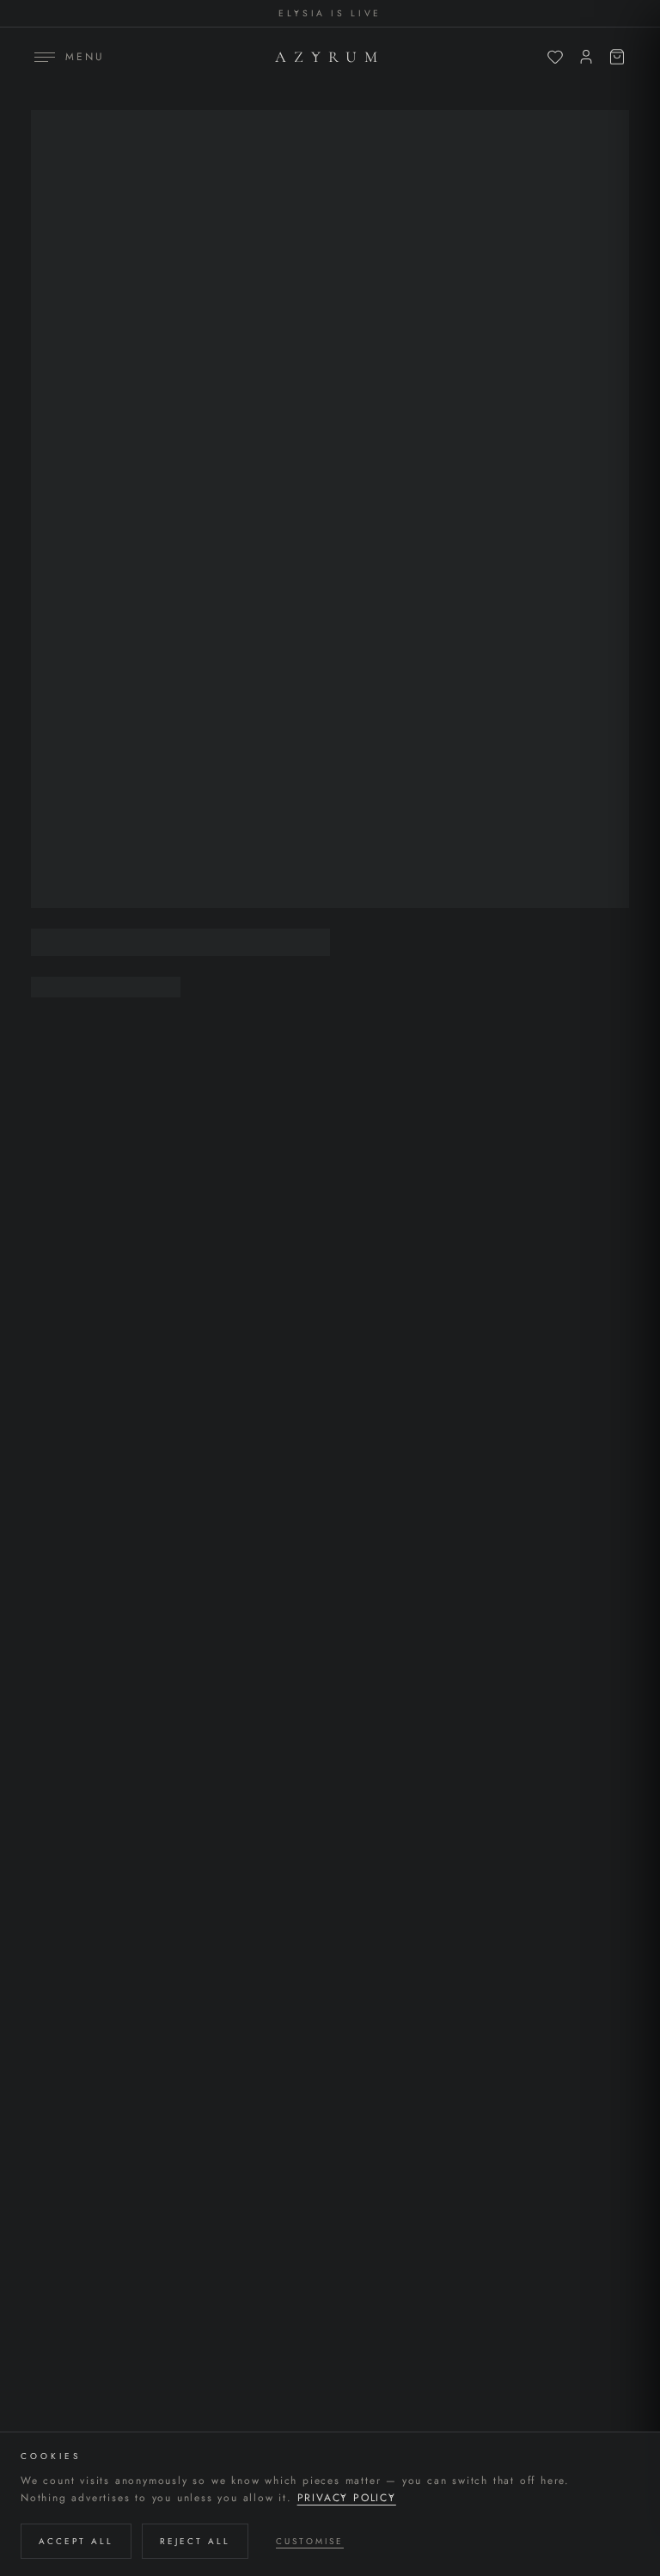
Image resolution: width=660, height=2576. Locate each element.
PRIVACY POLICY (347, 2498)
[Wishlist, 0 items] (555, 57)
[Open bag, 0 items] (617, 57)
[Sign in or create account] (586, 57)
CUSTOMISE (310, 2541)
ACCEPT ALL (76, 2541)
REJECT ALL (195, 2541)
